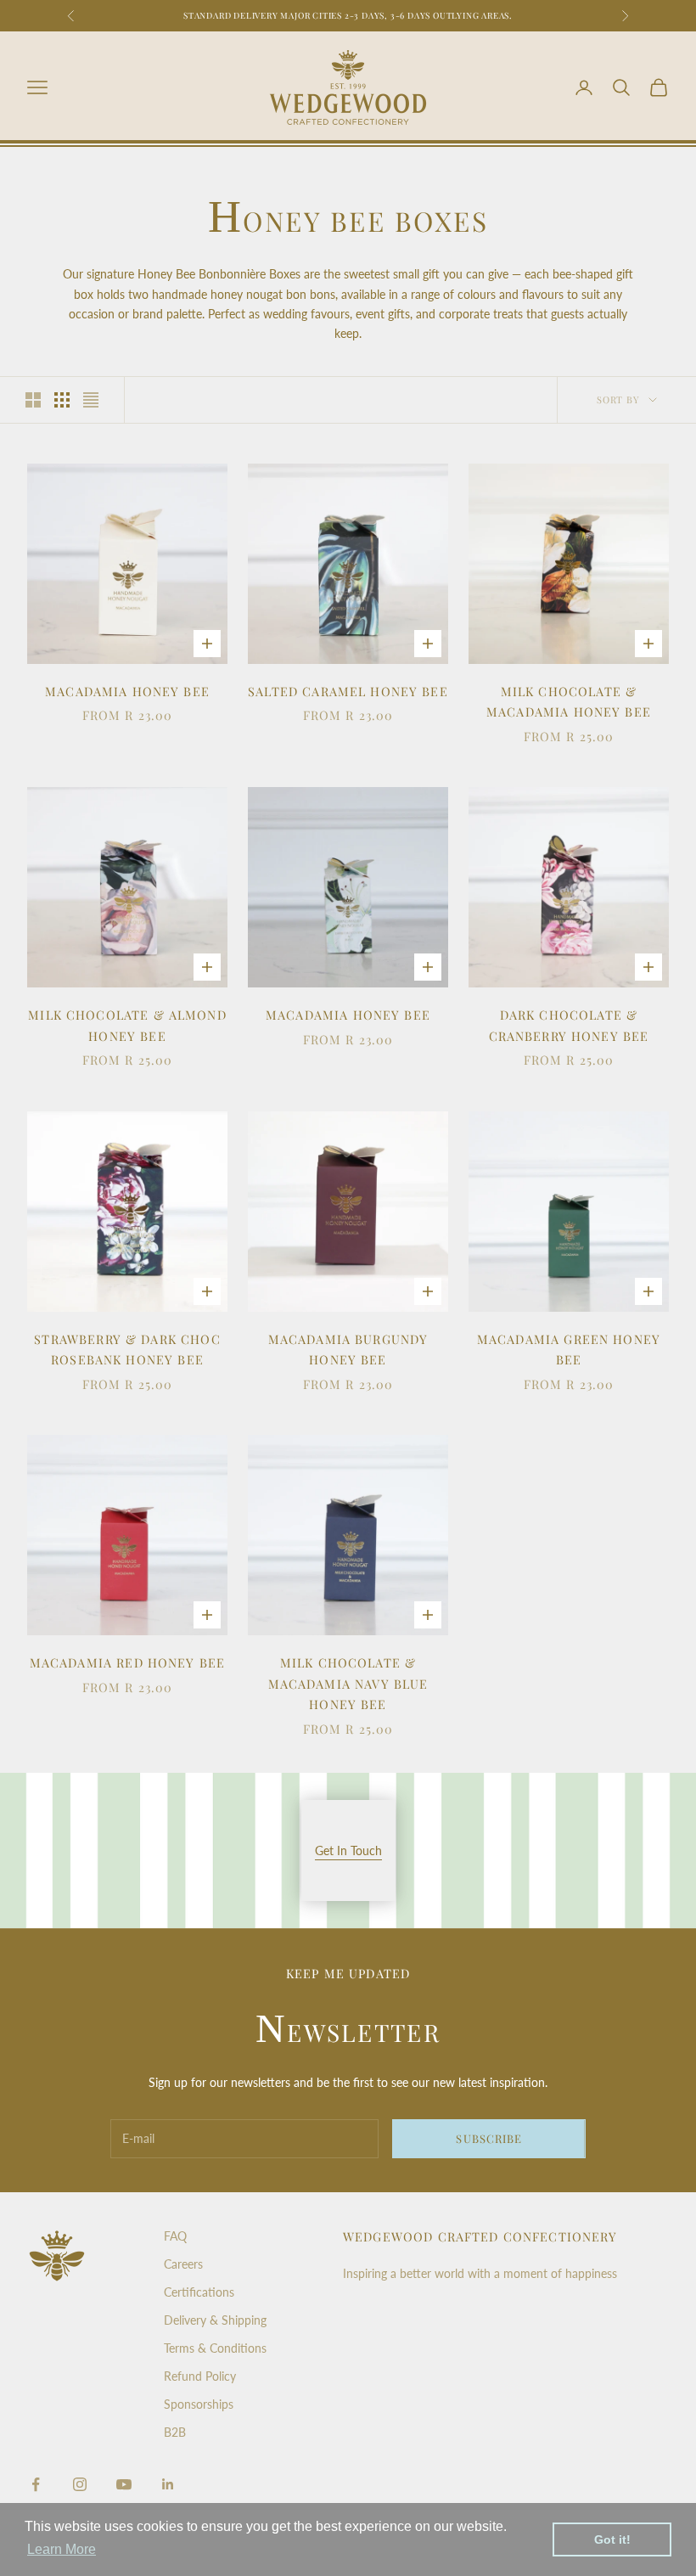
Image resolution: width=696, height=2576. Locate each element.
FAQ (175, 2236)
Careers (183, 2264)
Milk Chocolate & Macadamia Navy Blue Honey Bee (348, 1683)
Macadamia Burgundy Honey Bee (348, 1349)
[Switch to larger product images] (33, 400)
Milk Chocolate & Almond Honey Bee (127, 1025)
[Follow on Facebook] (36, 2484)
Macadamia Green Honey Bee (569, 1349)
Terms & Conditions (215, 2348)
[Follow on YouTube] (124, 2484)
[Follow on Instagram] (80, 2484)
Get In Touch (348, 1850)
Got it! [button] (612, 2539)
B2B (175, 2432)
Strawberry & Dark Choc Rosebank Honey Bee (127, 1349)
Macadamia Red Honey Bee (128, 1662)
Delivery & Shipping (215, 2320)
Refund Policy (200, 2376)
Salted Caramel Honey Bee (348, 691)
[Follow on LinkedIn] (168, 2484)
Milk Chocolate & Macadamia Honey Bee (569, 701)
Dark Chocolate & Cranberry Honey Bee (569, 1025)
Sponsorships (199, 2404)
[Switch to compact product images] (91, 400)
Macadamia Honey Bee (127, 691)
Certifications (199, 2292)
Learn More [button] (62, 2549)
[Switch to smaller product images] (62, 400)
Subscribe (488, 2138)
